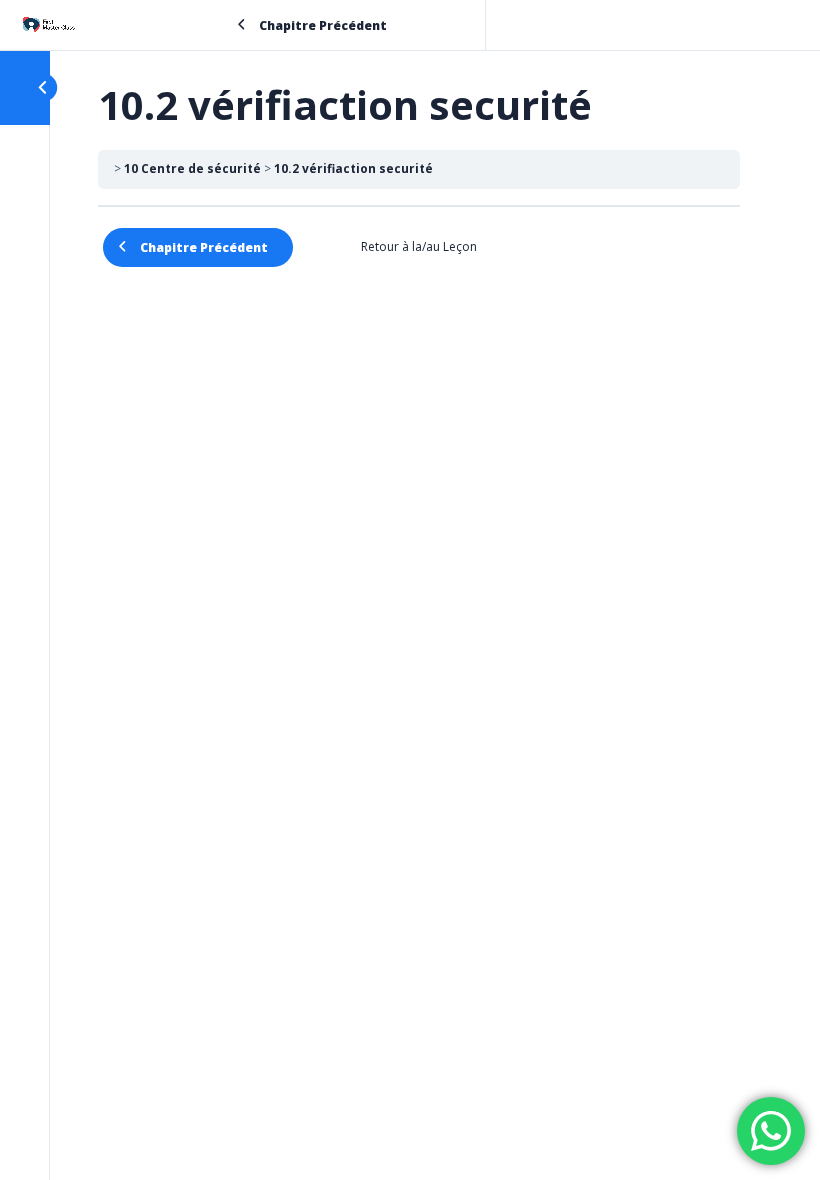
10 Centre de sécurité (192, 168)
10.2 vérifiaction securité (353, 168)
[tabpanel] (419, 219)
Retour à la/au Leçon (419, 246)
